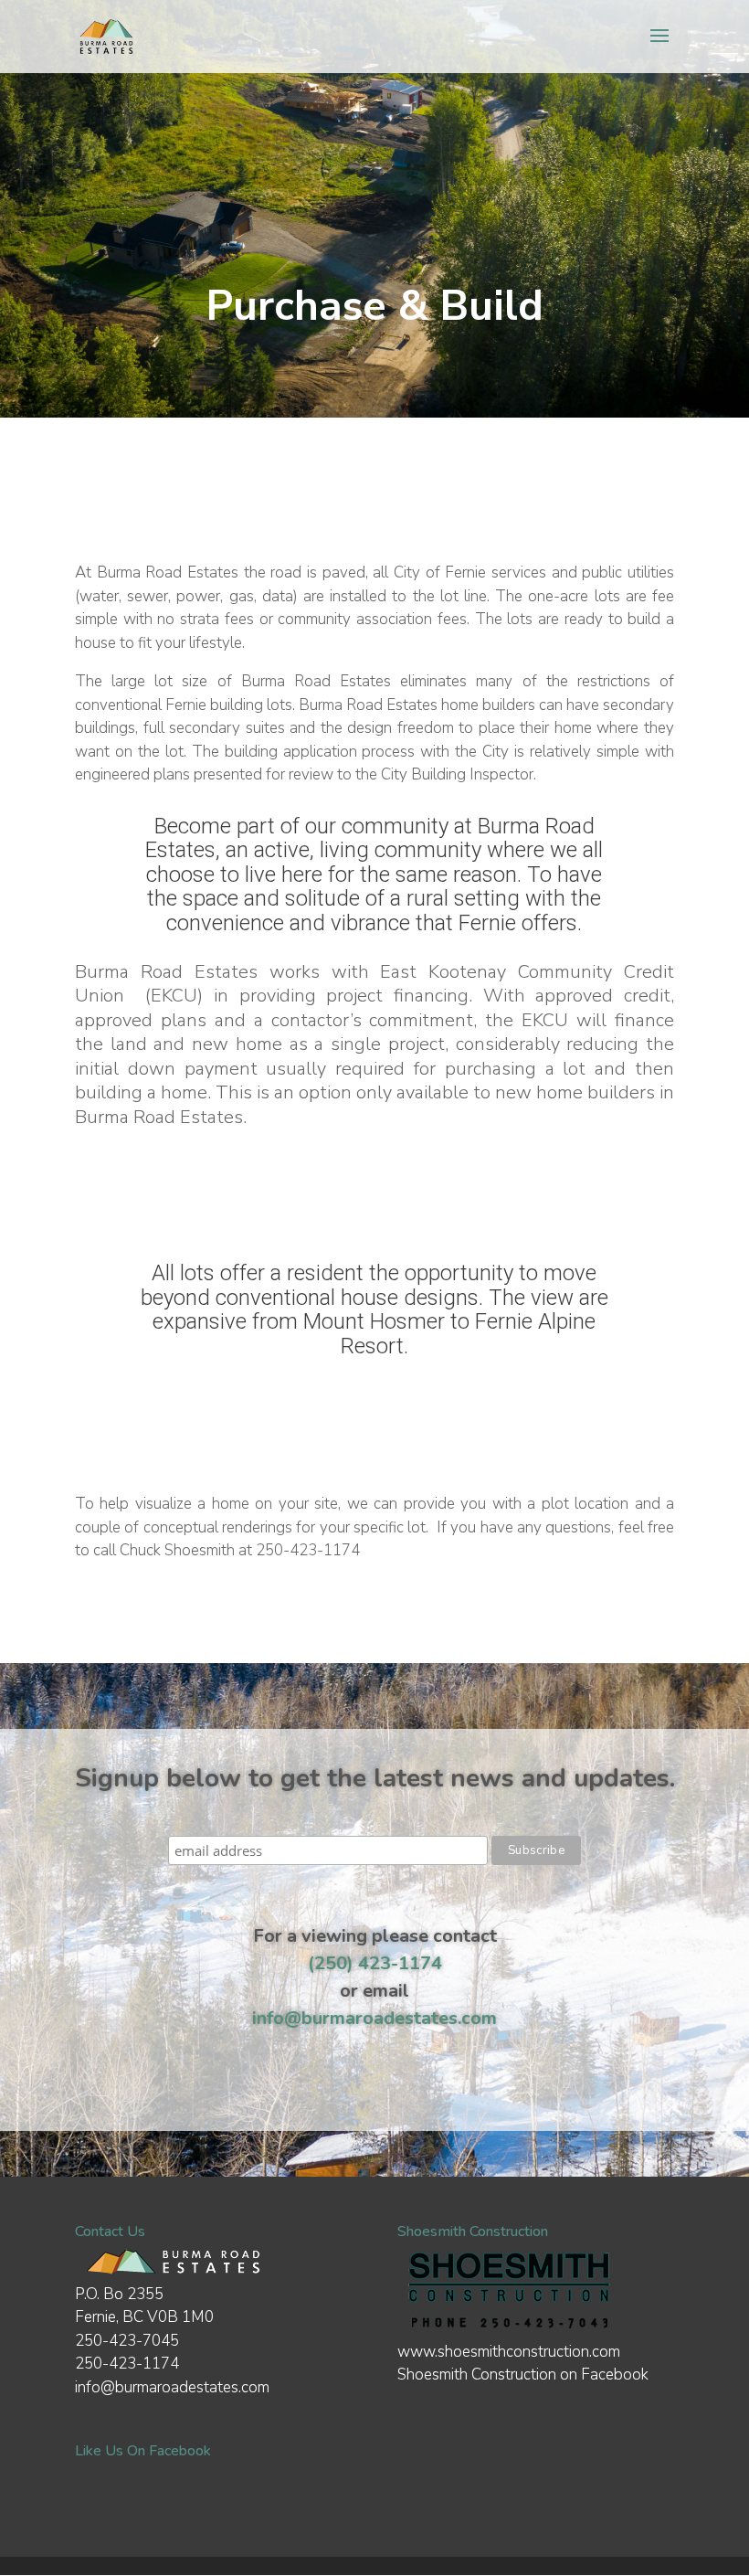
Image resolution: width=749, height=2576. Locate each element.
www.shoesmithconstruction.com (509, 2352)
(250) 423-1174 (375, 1963)
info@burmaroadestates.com (374, 2018)
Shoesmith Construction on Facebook (523, 2375)
